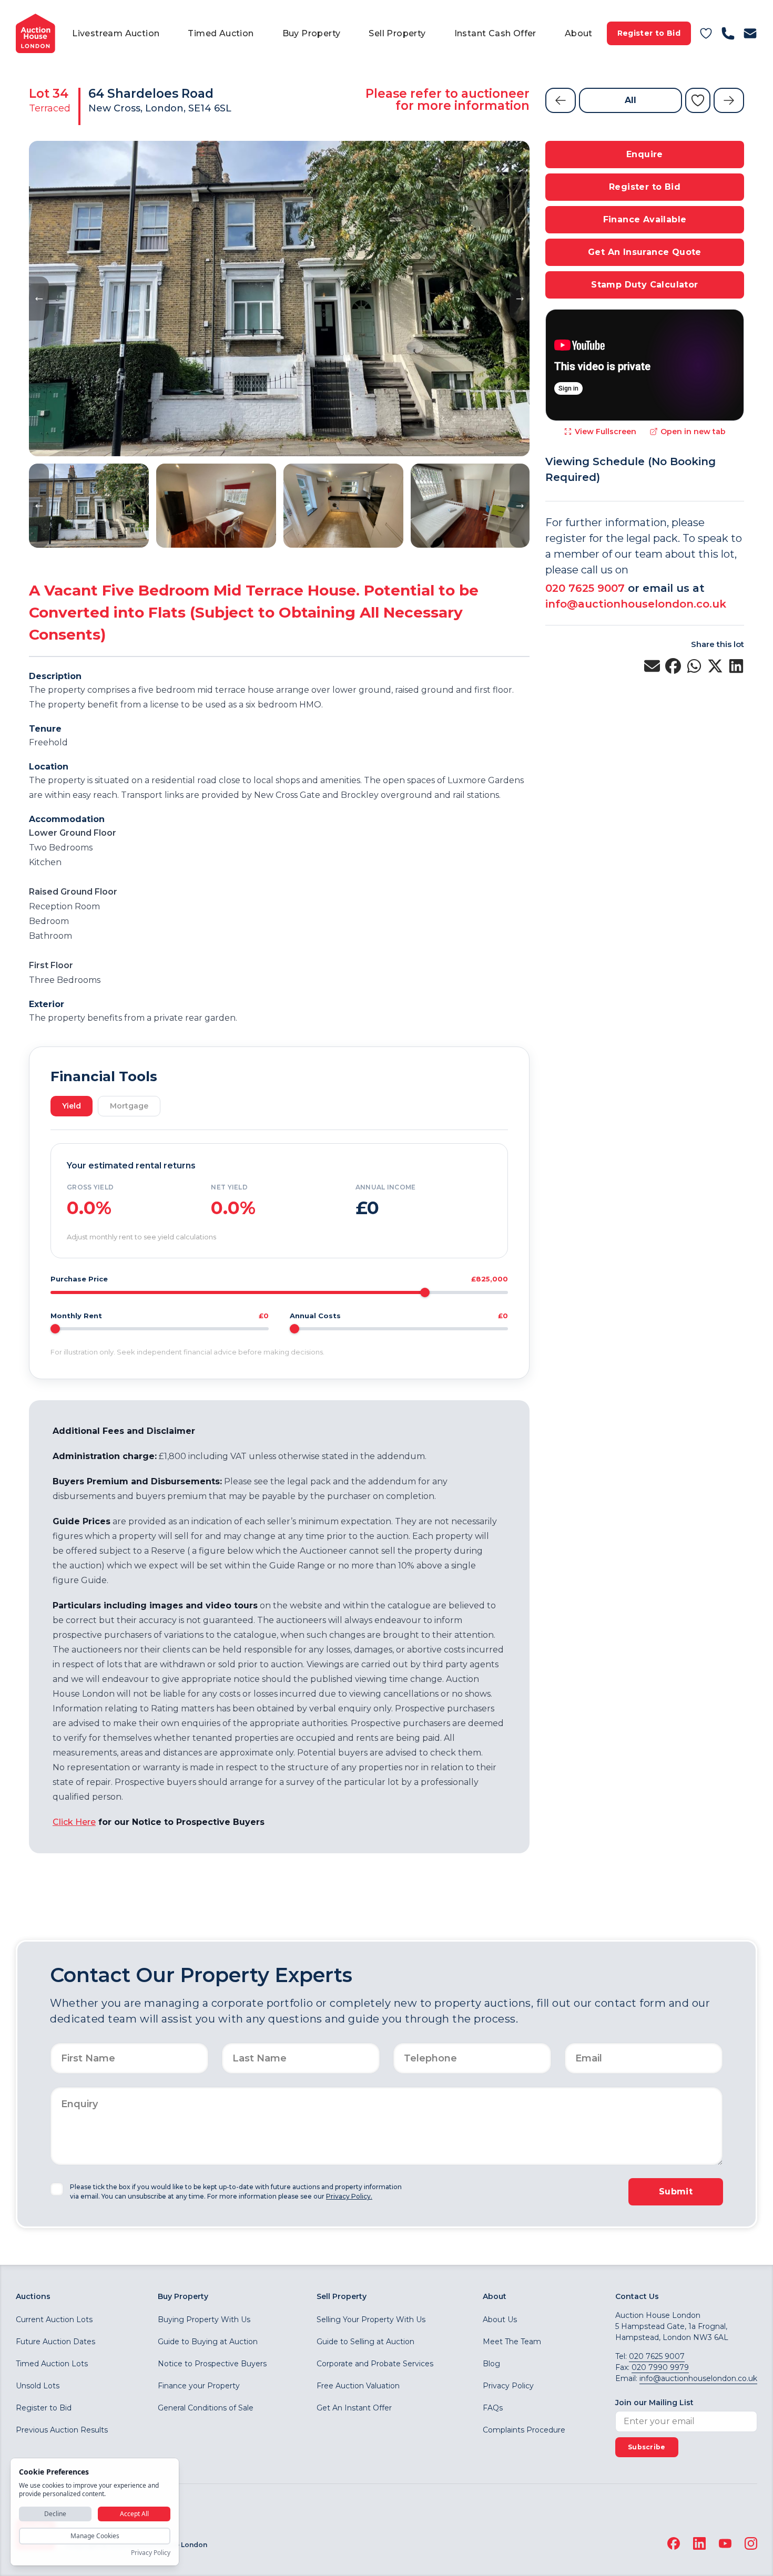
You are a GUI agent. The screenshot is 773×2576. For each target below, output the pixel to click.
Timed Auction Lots (52, 2364)
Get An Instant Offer (354, 2408)
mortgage (129, 1106)
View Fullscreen (606, 432)
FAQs (493, 2408)
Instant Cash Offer (495, 33)
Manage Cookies (95, 2536)
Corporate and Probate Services (375, 2364)
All (630, 100)
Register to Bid (649, 33)
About (579, 33)
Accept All (134, 2514)
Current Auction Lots (54, 2320)
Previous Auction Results (62, 2430)
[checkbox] (57, 2189)
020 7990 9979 (660, 2367)
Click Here (74, 1822)
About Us (500, 2320)
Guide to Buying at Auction (208, 2342)
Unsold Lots (38, 2386)
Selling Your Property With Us (371, 2320)
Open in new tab (693, 432)
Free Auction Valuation (358, 2386)
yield (72, 1106)
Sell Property (397, 33)
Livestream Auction (116, 33)
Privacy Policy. (349, 2196)
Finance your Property (199, 2386)
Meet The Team (512, 2342)
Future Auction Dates (55, 2342)
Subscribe (647, 2447)
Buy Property (312, 33)
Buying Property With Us (204, 2320)
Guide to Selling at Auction (365, 2342)
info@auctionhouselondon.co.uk (636, 604)
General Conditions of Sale (206, 2408)
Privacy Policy (508, 2386)
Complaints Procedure (524, 2430)
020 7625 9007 (585, 588)
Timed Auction (221, 33)
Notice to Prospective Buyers (212, 2364)
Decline (55, 2514)
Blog (491, 2364)
